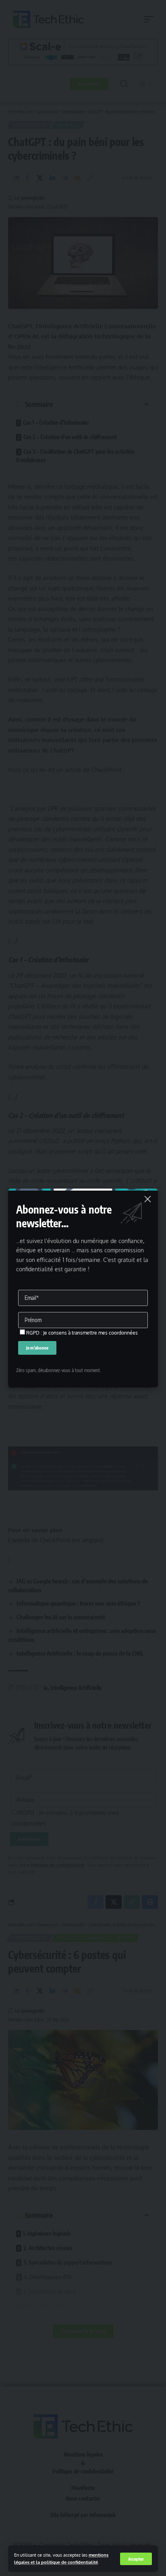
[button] (136, 2559)
